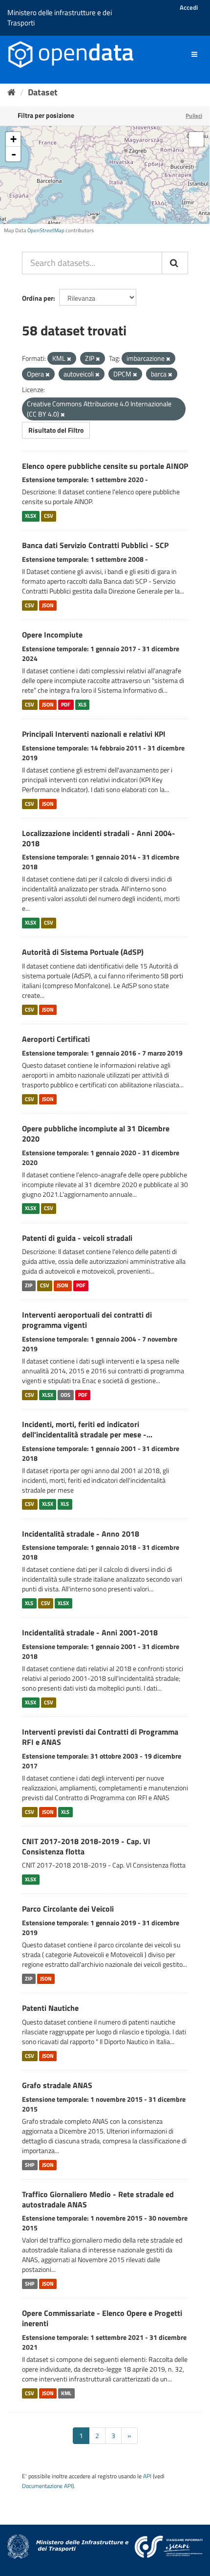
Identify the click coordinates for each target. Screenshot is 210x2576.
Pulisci (194, 116)
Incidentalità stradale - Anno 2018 (81, 1534)
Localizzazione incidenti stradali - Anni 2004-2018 (99, 838)
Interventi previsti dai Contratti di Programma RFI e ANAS (100, 1737)
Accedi (189, 7)
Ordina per (38, 298)
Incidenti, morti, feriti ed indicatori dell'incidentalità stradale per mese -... (87, 1429)
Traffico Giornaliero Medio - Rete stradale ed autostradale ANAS (98, 2199)
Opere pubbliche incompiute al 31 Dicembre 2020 (96, 1134)
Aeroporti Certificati (56, 1039)
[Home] (11, 92)
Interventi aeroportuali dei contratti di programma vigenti (87, 1320)
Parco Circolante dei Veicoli (68, 1909)
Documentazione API (47, 2486)
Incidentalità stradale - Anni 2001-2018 (90, 1632)
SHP (30, 2165)
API (147, 2476)
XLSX (31, 516)
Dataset (43, 92)
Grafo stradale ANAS (57, 2085)
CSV (49, 516)
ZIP (29, 1285)
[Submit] (175, 263)
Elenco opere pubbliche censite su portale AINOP (105, 466)
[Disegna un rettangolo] (196, 139)
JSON (48, 605)
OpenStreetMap (46, 230)
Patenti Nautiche (50, 2008)
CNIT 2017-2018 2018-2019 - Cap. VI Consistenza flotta (86, 1846)
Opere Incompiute (52, 635)
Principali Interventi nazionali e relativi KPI (94, 734)
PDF (66, 705)
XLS (82, 705)
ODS (65, 1395)
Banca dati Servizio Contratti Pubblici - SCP (95, 545)
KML (66, 2393)
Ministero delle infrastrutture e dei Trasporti (60, 18)
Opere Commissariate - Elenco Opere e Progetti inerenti (102, 2318)
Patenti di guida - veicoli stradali (77, 1238)
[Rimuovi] (69, 359)
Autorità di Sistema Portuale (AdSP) (83, 952)
